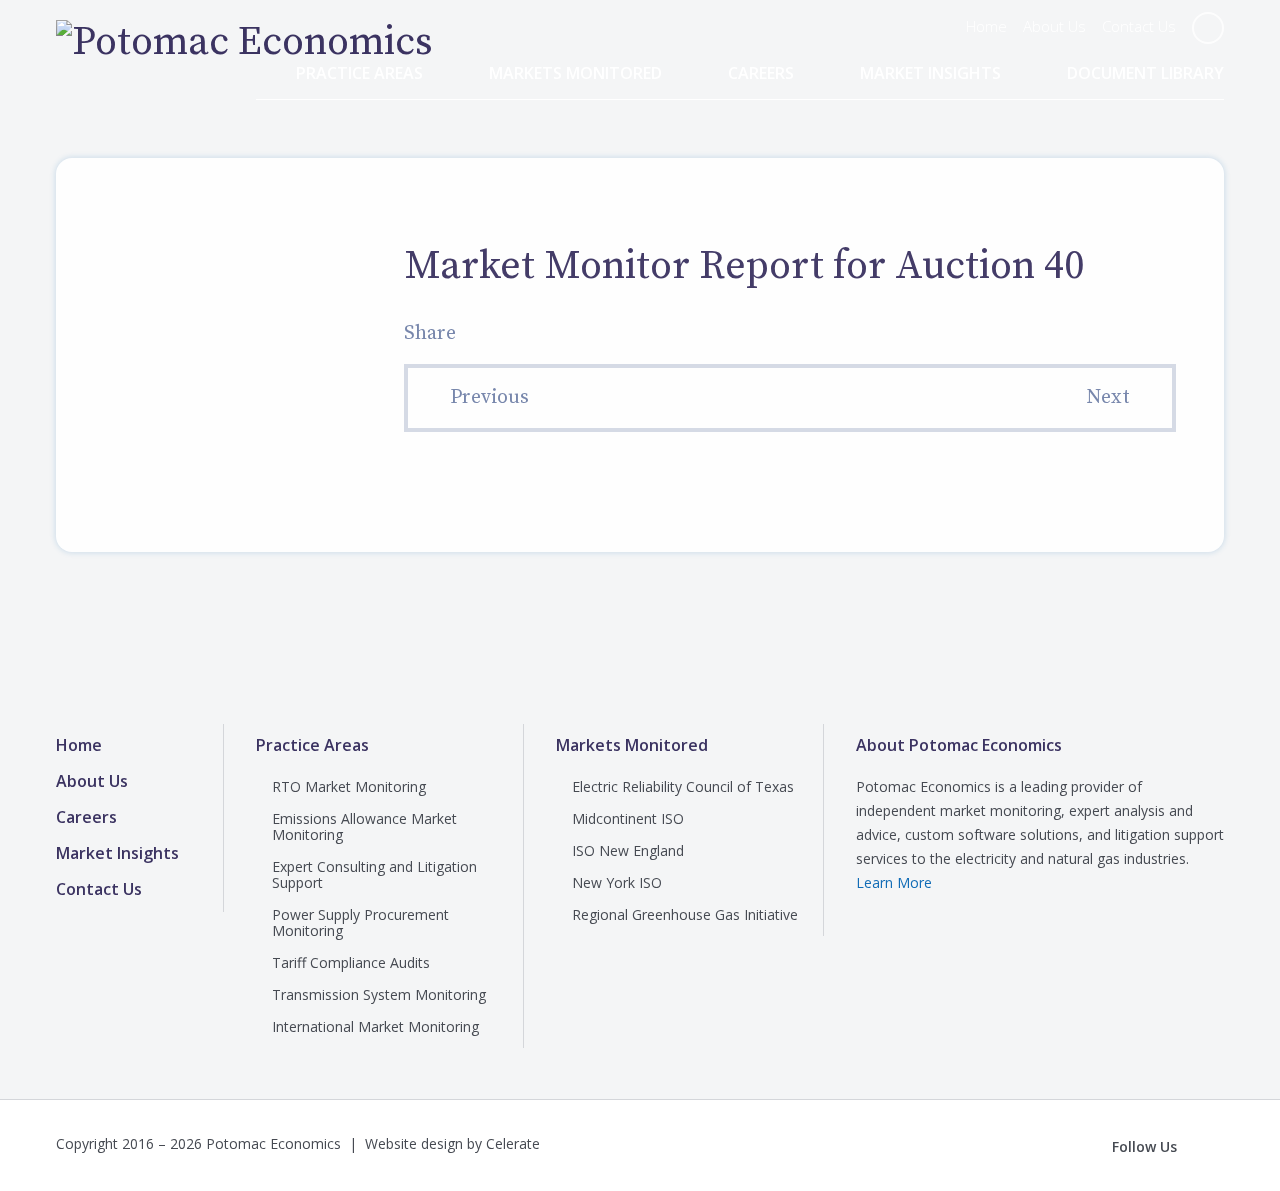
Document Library (1145, 73)
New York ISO (617, 882)
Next (1108, 397)
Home (986, 26)
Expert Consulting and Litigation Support (374, 874)
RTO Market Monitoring (349, 786)
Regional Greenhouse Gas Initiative (685, 914)
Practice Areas (359, 73)
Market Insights (930, 73)
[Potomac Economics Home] (244, 42)
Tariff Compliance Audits (351, 962)
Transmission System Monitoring (379, 994)
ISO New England (628, 850)
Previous (489, 397)
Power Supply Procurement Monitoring (360, 922)
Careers (761, 73)
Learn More (894, 882)
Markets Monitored (575, 73)
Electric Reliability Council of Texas (683, 786)
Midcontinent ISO (628, 818)
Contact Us (1139, 26)
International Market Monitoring (375, 1026)
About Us (1054, 26)
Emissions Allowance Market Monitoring (364, 826)
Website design (414, 1143)
